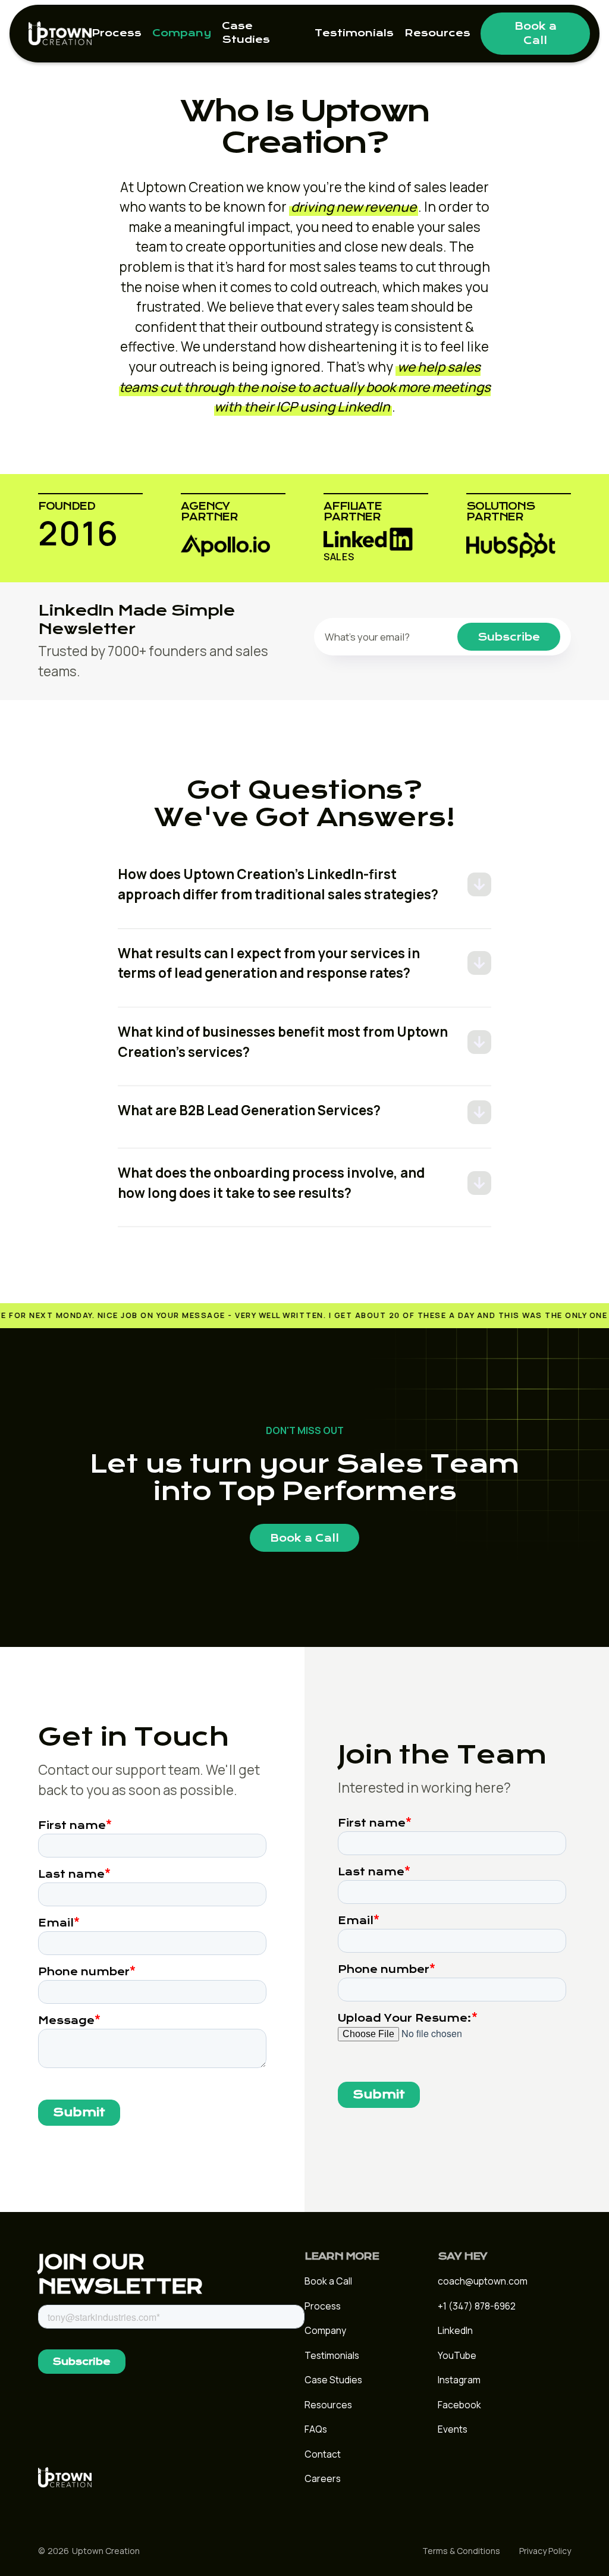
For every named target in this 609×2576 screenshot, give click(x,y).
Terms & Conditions (461, 2551)
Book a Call (536, 33)
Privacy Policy (545, 2551)
